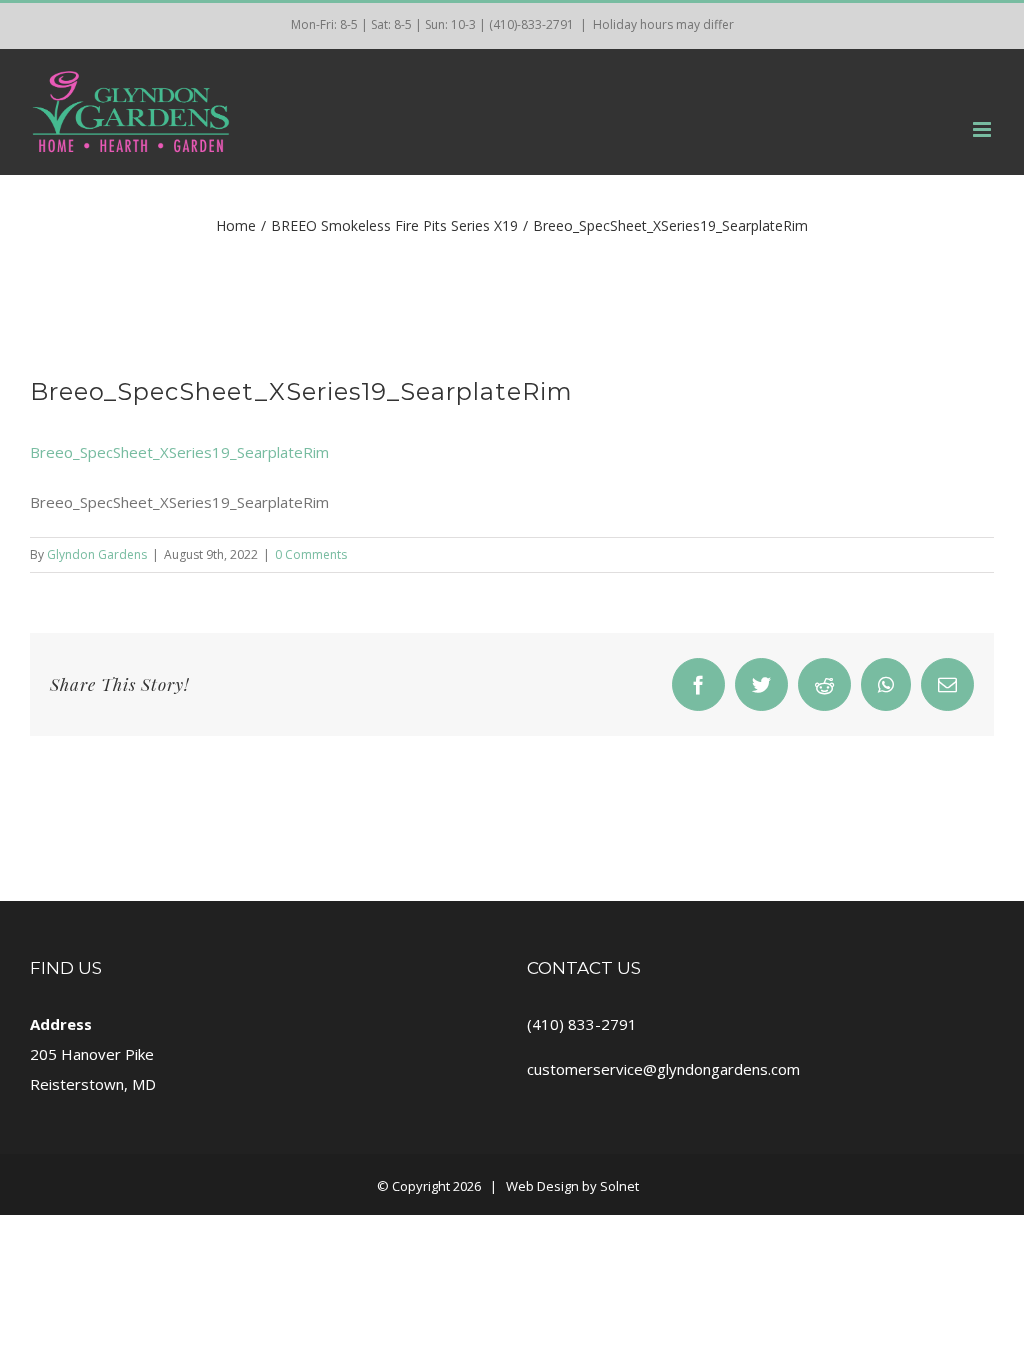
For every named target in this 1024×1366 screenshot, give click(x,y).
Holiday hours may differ (663, 24)
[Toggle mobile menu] (983, 129)
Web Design (542, 1186)
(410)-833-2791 (531, 24)
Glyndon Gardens (97, 554)
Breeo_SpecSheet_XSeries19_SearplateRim (179, 452)
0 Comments (311, 554)
